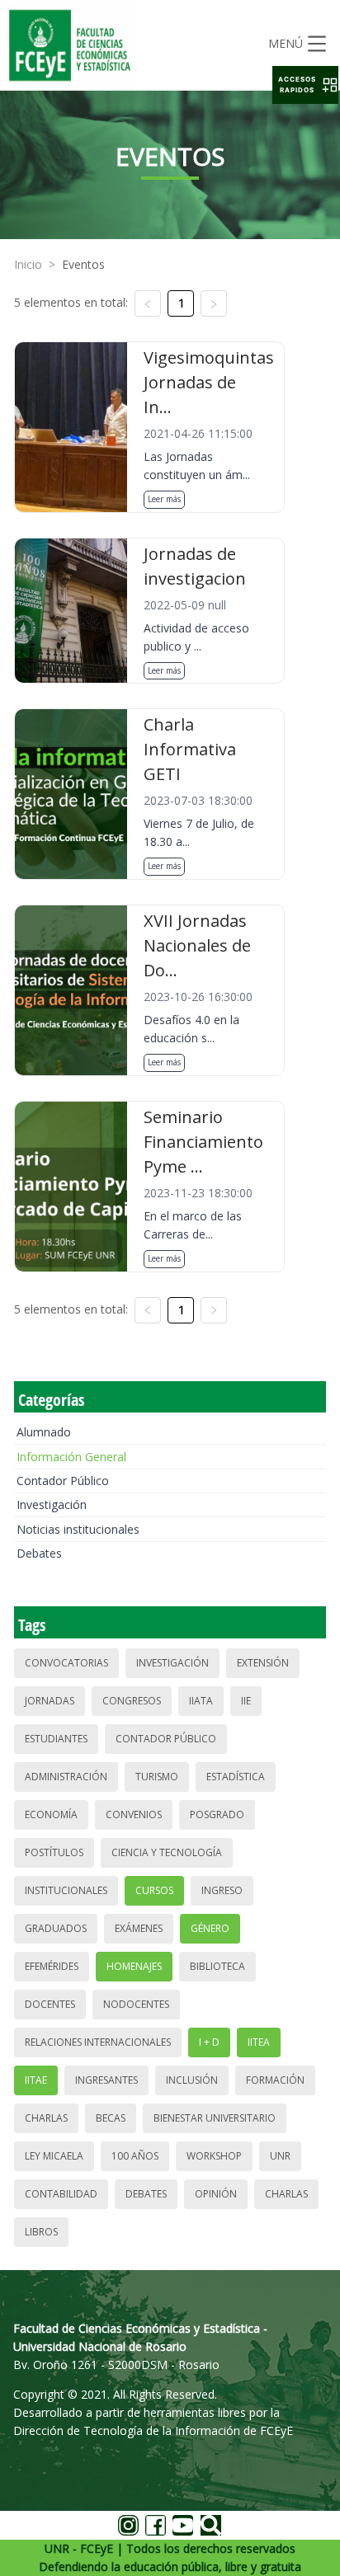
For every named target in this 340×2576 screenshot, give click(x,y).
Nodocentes (136, 2004)
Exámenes (139, 1928)
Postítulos (54, 1852)
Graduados (56, 1928)
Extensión (263, 1663)
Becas (111, 2118)
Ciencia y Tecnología (167, 1852)
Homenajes (134, 1966)
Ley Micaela (54, 2156)
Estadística (236, 1777)
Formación (275, 2080)
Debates (39, 1553)
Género (210, 1928)
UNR (280, 2156)
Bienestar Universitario (215, 2118)
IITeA (259, 2042)
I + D (209, 2042)
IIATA (201, 1701)
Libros (41, 2232)
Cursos (154, 1890)
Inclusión (192, 2080)
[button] (305, 85)
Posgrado (217, 1814)
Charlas (46, 2118)
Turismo (157, 1777)
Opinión (216, 2194)
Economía (51, 1814)
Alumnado (44, 1432)
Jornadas (50, 1701)
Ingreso (222, 1890)
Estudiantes (56, 1739)
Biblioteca (217, 1966)
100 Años (135, 2156)
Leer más (164, 499)
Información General (71, 1457)
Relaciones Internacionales (98, 2042)
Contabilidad (61, 2194)
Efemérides (52, 1966)
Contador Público (63, 1481)
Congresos (132, 1701)
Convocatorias (66, 1663)
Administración (66, 1777)
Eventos (83, 264)
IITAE (36, 2080)
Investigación (52, 1504)
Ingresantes (106, 2080)
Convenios (134, 1814)
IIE (246, 1701)
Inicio (28, 264)
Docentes (50, 2004)
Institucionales (66, 1890)
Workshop (214, 2156)
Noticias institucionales (78, 1529)
